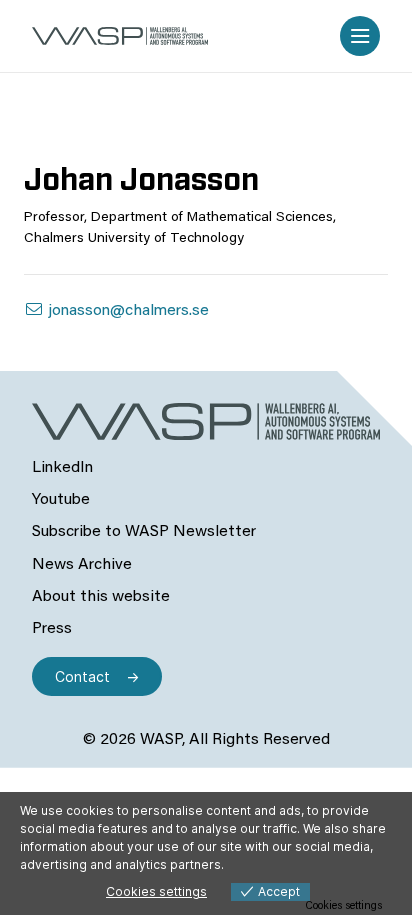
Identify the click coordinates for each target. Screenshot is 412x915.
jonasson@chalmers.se (126, 311)
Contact (82, 676)
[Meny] (360, 36)
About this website (101, 597)
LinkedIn (62, 468)
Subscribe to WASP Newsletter (144, 532)
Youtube (61, 500)
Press (52, 629)
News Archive (82, 565)
